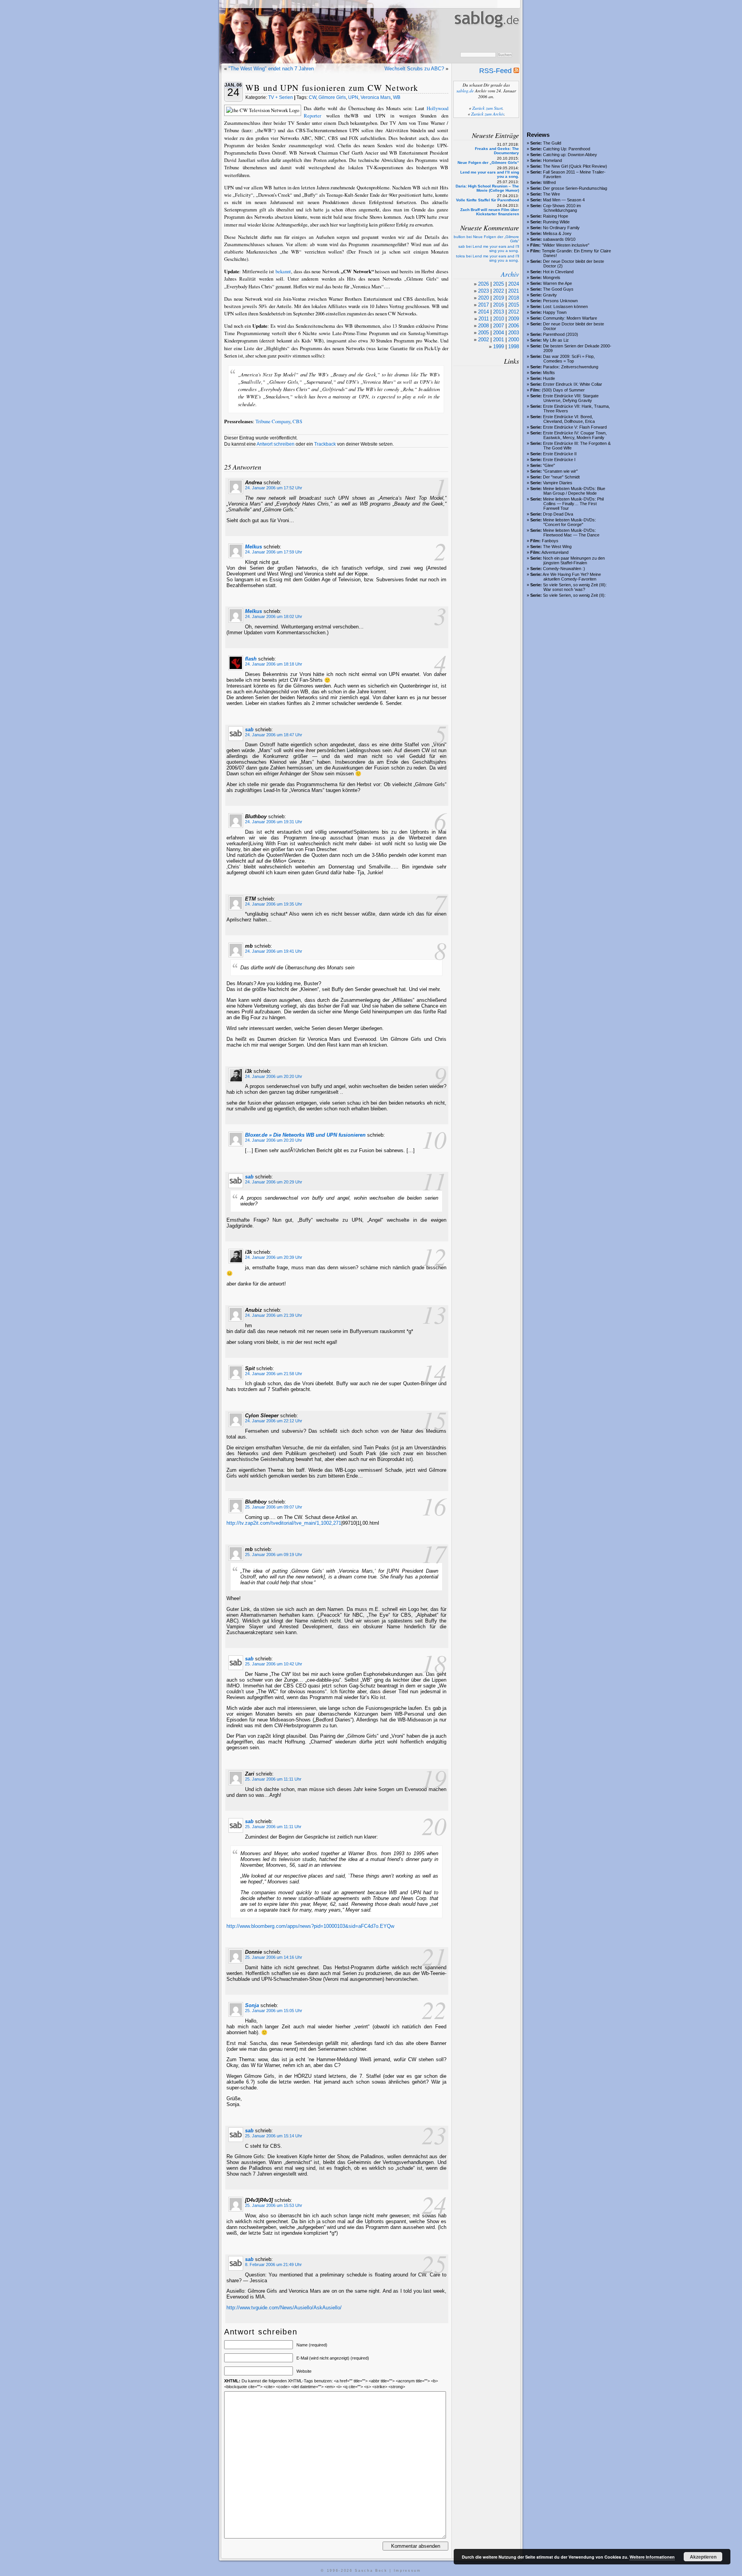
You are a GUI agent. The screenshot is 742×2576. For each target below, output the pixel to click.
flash (251, 659)
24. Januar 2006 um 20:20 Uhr (274, 1076)
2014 (483, 312)
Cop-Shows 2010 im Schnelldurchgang (562, 208)
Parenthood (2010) (561, 334)
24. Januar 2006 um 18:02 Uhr (274, 616)
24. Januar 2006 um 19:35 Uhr (274, 904)
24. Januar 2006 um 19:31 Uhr (274, 822)
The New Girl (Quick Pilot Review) (575, 166)
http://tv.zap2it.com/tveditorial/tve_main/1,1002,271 (284, 1523)
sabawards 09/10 (559, 239)
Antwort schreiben (276, 444)
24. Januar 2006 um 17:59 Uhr (274, 552)
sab (249, 730)
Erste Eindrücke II (560, 454)
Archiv (510, 274)
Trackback (325, 444)
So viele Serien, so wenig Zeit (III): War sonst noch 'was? (575, 587)
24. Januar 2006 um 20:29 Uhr (274, 1182)
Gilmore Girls (332, 97)
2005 (483, 333)
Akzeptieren (703, 2557)
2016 (499, 305)
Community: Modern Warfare (570, 318)
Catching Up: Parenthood (567, 149)
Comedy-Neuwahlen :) (564, 569)
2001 (499, 340)
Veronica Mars (376, 97)
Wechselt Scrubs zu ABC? (414, 69)
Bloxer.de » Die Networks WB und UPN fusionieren (305, 1135)
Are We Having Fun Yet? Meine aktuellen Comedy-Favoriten (572, 577)
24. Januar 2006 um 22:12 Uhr (274, 1421)
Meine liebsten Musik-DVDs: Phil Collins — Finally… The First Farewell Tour (573, 504)
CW (312, 97)
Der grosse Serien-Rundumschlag (575, 188)
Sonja (252, 2005)
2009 (514, 319)
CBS (297, 421)
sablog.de (465, 91)
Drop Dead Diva (558, 514)
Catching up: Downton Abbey (570, 155)
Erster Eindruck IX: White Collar (573, 384)
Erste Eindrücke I (559, 460)
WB (397, 97)
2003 (514, 333)
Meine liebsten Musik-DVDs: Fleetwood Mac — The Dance (571, 533)
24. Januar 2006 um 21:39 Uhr (274, 1315)
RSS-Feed (496, 71)
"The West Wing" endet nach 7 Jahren (271, 69)
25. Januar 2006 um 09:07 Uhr (274, 1507)
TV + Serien (281, 97)
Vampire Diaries (558, 483)
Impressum (408, 2571)
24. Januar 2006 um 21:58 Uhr (274, 1374)
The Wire (551, 194)
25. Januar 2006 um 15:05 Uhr (274, 2011)
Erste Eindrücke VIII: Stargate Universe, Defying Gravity (571, 398)
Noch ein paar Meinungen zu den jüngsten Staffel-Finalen (574, 560)
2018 (514, 298)
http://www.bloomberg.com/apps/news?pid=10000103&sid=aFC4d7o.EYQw (310, 1926)
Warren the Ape (557, 283)
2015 (514, 305)
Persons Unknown (560, 301)
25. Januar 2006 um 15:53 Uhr (274, 2205)
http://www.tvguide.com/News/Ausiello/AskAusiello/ (284, 2308)
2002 (483, 340)
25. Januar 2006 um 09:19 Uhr (274, 1554)
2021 (514, 291)
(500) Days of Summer (563, 390)
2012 (514, 312)
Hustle (549, 378)
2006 (514, 326)
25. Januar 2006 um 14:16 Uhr (274, 1957)
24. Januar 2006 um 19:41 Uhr (274, 951)
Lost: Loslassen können (565, 306)
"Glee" (549, 465)
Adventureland (555, 552)
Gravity (550, 295)
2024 (514, 284)
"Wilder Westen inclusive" (566, 245)
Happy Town (555, 312)
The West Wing (557, 547)
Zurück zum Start (487, 108)
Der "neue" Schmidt (561, 477)
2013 (499, 312)
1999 (499, 346)
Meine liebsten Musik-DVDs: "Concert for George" (569, 522)
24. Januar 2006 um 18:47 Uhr (274, 735)
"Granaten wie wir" (560, 471)
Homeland (552, 160)
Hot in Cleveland (558, 272)
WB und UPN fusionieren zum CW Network (332, 88)
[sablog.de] (486, 35)
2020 (483, 298)
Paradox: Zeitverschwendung (571, 367)
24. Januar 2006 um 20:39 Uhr (274, 1257)
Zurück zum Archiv (488, 114)
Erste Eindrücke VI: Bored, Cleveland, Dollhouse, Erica (569, 419)
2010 (499, 319)
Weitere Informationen (652, 2557)
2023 (483, 291)
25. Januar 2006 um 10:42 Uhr (274, 1664)
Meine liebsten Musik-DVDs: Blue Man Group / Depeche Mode (574, 491)
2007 (499, 326)
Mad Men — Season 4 (564, 200)
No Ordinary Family (561, 228)
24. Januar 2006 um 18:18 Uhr (274, 664)
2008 (483, 326)
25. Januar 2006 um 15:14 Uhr (274, 2136)
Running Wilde (556, 222)
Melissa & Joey (557, 233)
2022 (499, 291)
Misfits (549, 373)
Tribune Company (273, 421)
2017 (483, 305)
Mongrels (552, 278)
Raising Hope (556, 216)
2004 (499, 333)
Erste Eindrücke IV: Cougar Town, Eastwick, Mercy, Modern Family (575, 435)
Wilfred (549, 182)
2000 (514, 340)
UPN (353, 97)
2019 (499, 298)
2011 (484, 319)
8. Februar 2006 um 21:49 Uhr (273, 2264)
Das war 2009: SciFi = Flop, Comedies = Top (569, 359)
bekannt (283, 271)
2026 (483, 284)
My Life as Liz (556, 340)
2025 (499, 284)
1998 (514, 346)
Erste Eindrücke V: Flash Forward (575, 427)
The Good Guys (558, 289)
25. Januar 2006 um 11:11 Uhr (273, 1779)
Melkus (254, 547)
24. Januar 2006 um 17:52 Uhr (274, 488)
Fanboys (550, 541)
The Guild (552, 143)
